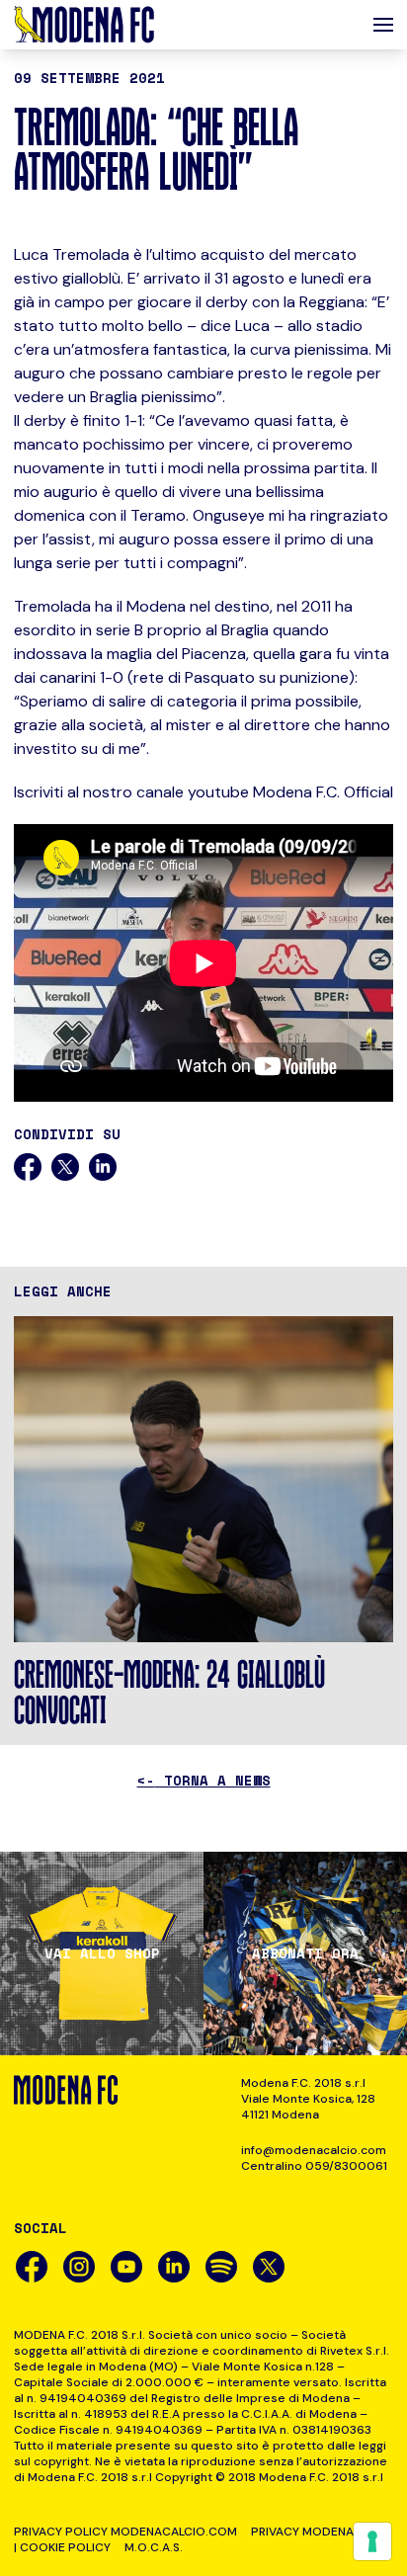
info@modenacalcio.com (314, 2150)
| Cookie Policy (62, 2547)
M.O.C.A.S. (154, 2547)
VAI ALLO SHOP (102, 1953)
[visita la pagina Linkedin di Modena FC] (174, 2267)
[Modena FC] (84, 25)
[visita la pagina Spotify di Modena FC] (221, 2267)
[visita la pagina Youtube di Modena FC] (126, 2267)
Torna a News (204, 1780)
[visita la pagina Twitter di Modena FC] (269, 2267)
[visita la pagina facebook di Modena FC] (32, 2267)
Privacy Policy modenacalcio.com (125, 2532)
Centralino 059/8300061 (314, 2166)
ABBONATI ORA (305, 1953)
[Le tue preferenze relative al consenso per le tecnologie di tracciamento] (372, 2541)
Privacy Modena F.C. (314, 2532)
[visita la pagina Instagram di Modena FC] (79, 2267)
